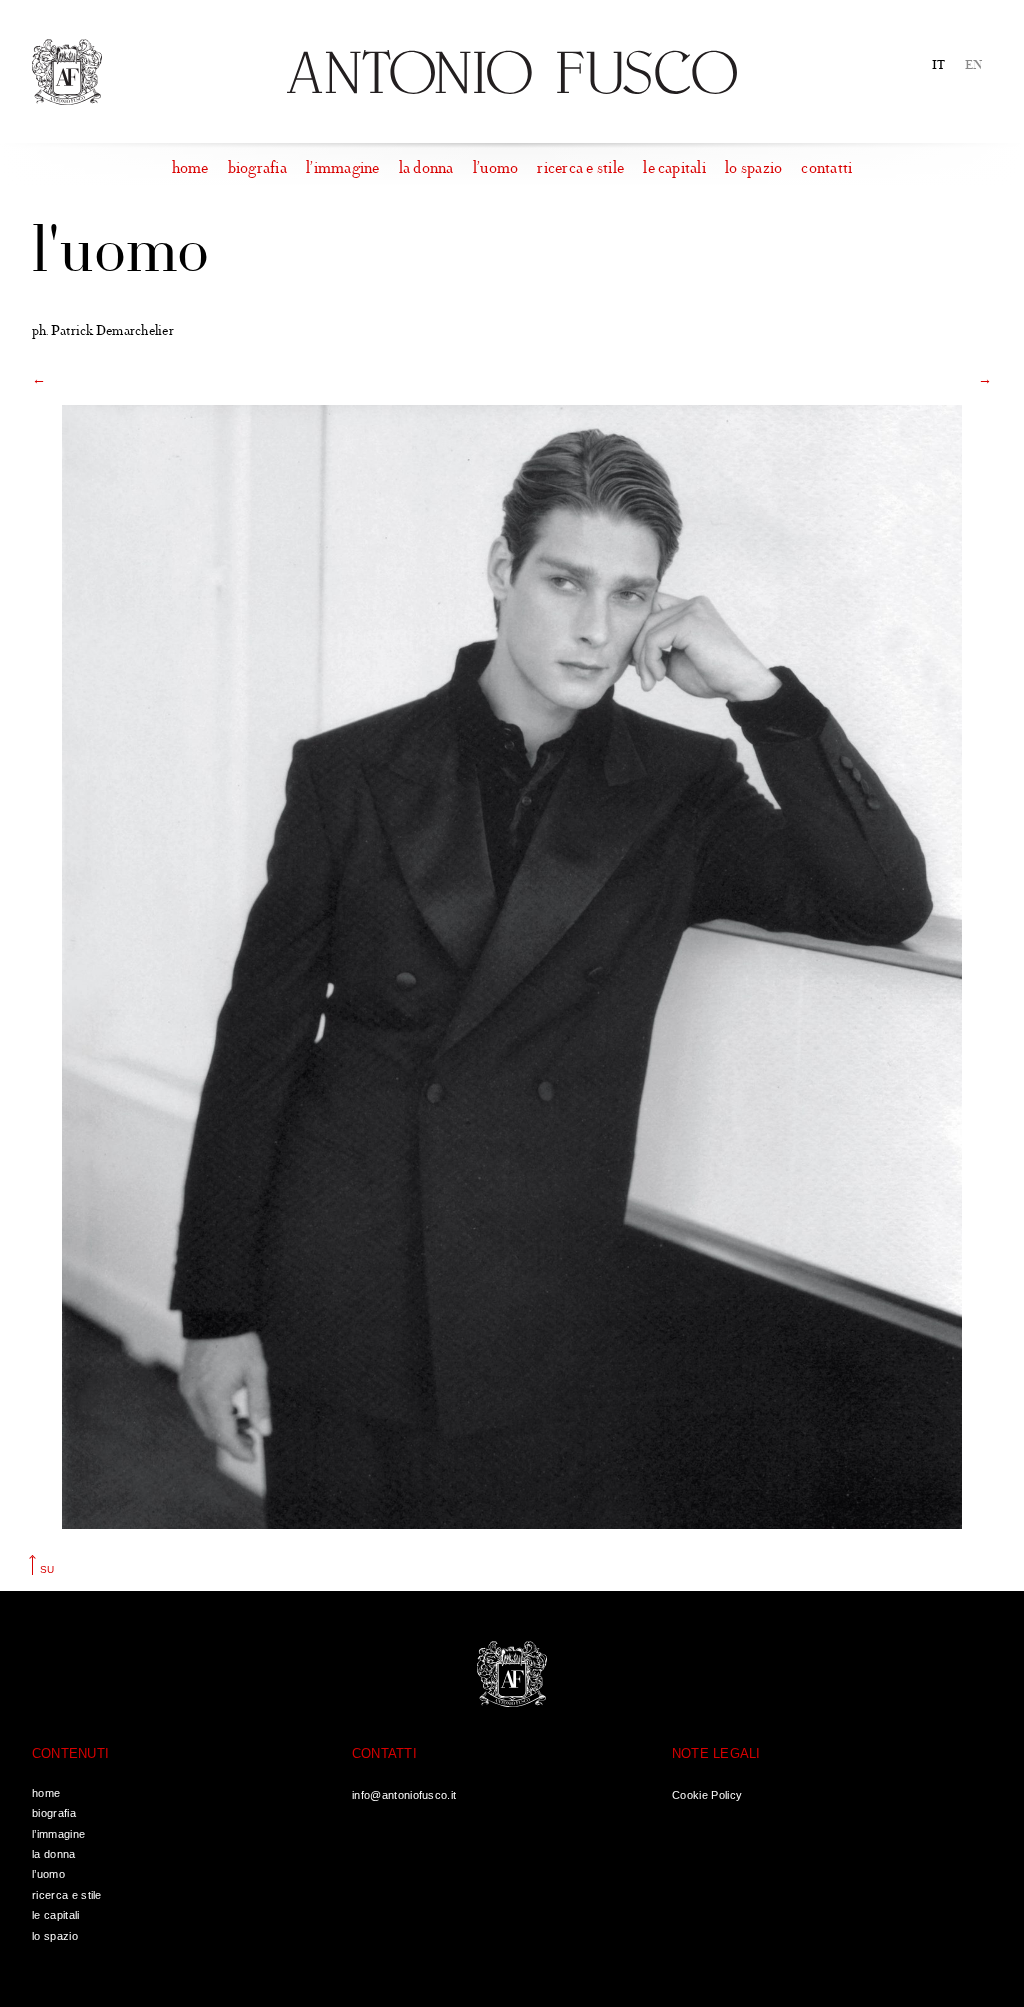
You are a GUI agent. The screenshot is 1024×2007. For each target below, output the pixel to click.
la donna (426, 168)
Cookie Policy (707, 1795)
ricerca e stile (580, 168)
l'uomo (120, 253)
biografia (257, 168)
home (190, 168)
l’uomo (495, 168)
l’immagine (342, 168)
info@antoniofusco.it (404, 1795)
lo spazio (753, 168)
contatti (826, 168)
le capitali (674, 168)
